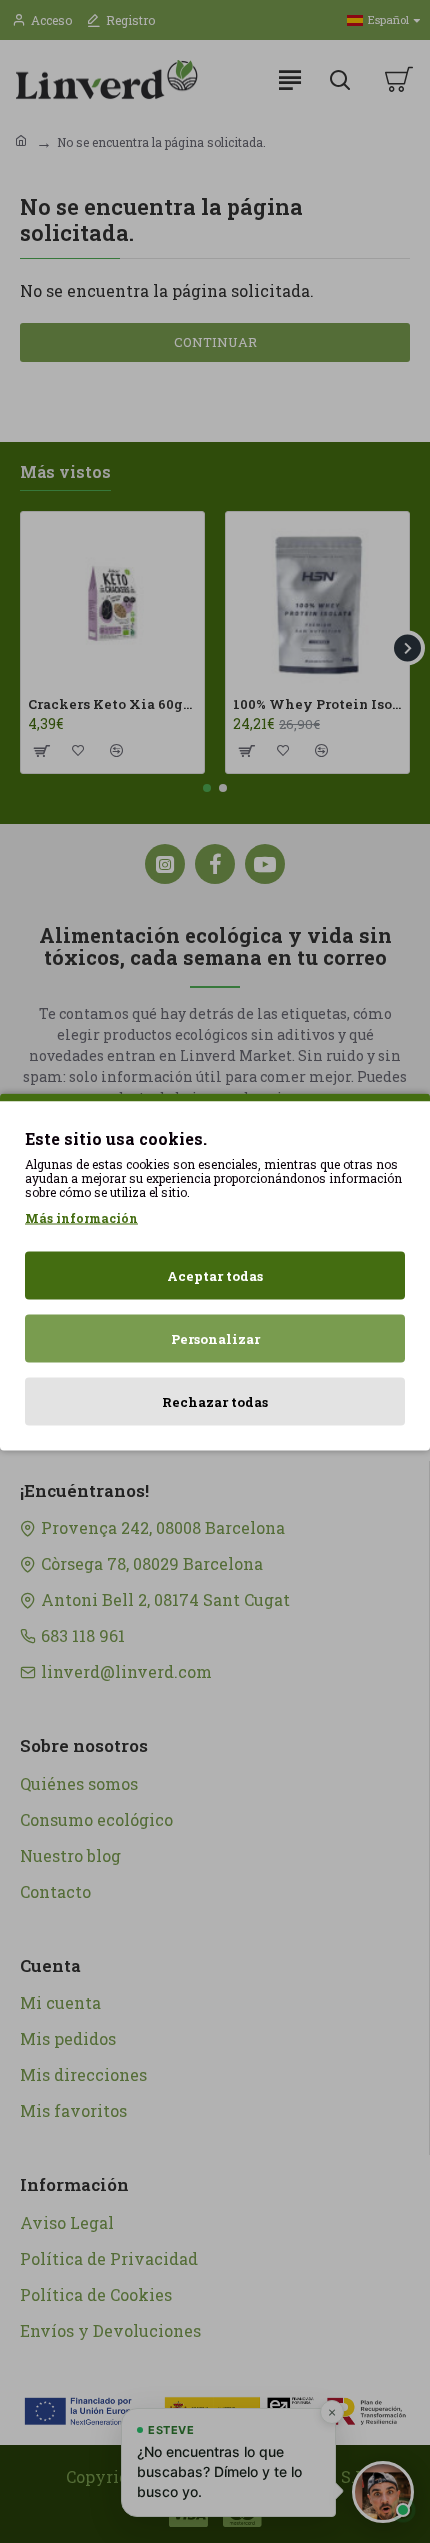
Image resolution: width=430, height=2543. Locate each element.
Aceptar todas (215, 1275)
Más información (81, 1217)
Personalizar (215, 1338)
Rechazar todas (215, 1401)
